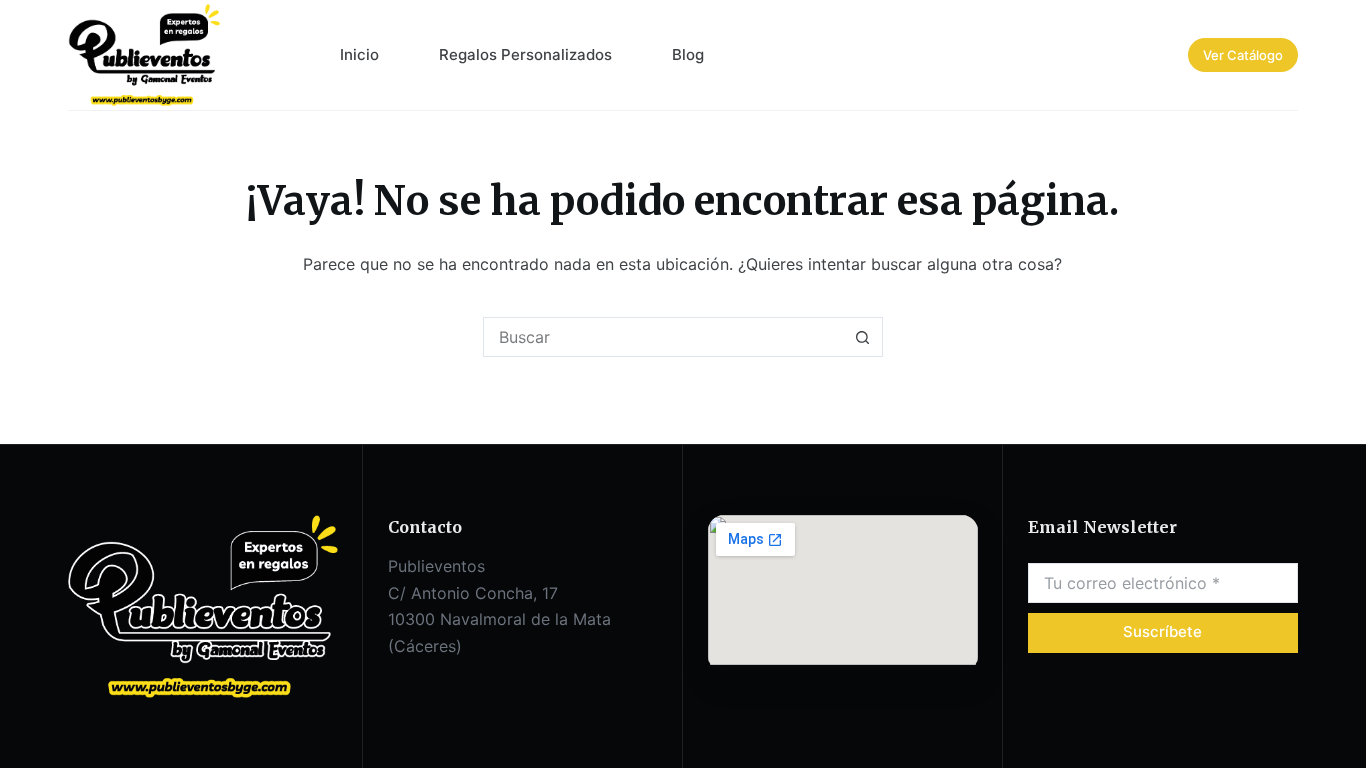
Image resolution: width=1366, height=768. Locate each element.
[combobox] (664, 337)
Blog (688, 54)
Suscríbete (1162, 631)
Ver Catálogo (1243, 55)
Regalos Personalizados (525, 54)
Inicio (359, 54)
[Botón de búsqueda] (863, 337)
